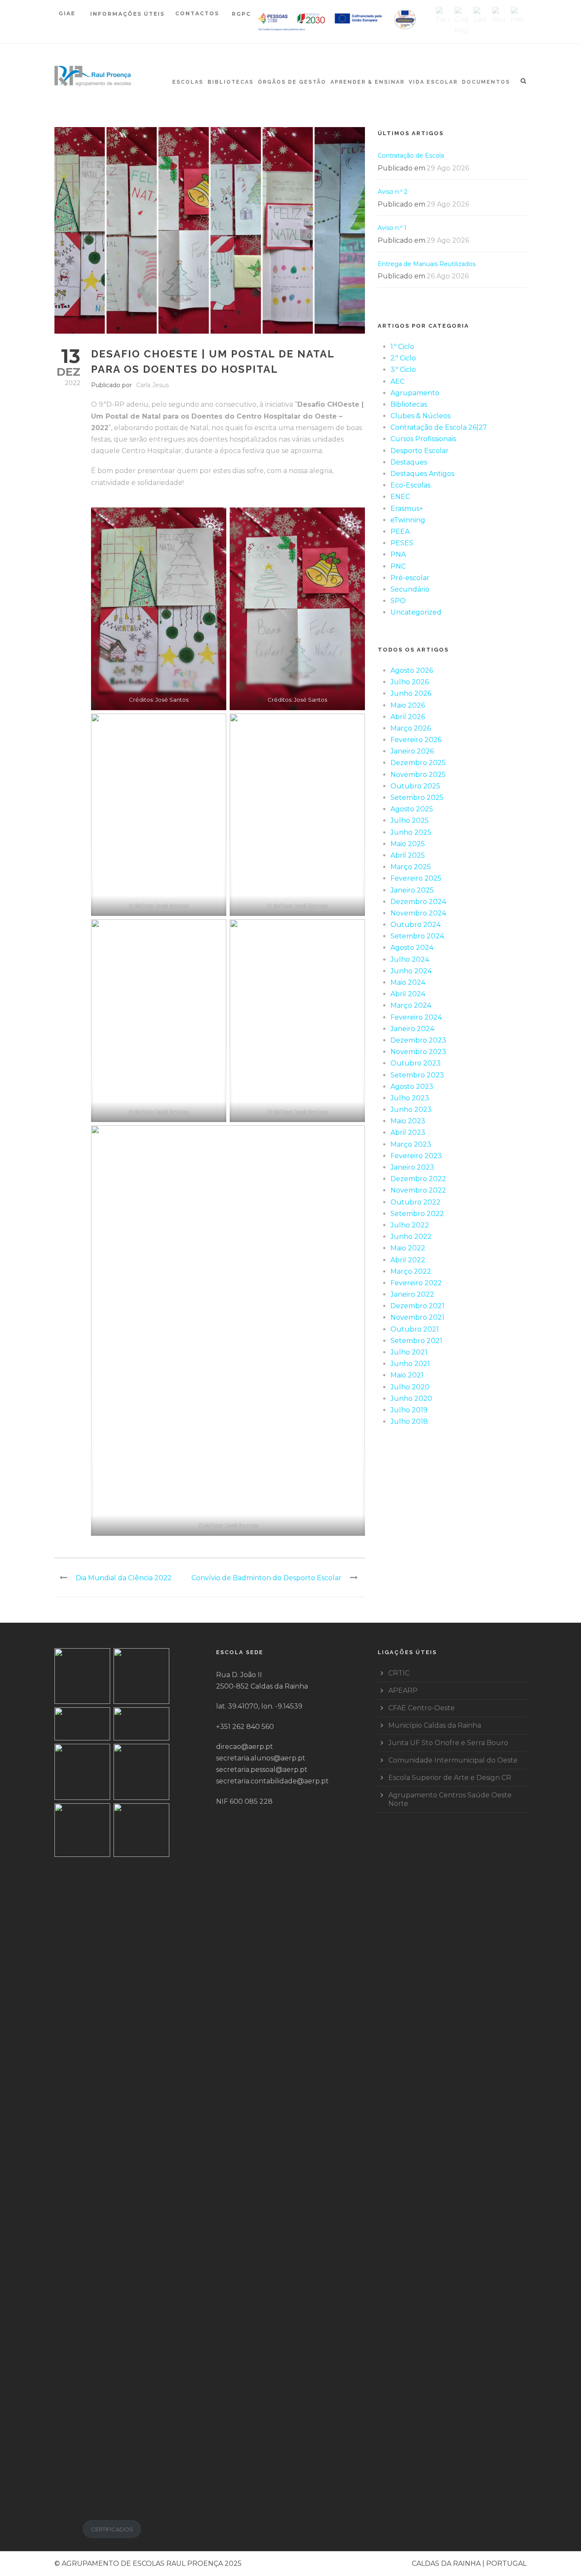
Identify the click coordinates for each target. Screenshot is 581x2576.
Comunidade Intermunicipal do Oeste (453, 1760)
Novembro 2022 (418, 1190)
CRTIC (399, 1673)
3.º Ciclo (403, 370)
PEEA (400, 531)
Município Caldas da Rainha (435, 1725)
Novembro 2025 (418, 775)
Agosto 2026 (412, 670)
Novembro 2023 (418, 1052)
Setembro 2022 (417, 1214)
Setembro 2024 (417, 936)
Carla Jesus (152, 385)
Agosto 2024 (412, 948)
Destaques (409, 462)
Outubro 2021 (415, 1329)
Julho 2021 (409, 1352)
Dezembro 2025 (418, 763)
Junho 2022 (411, 1237)
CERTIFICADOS (112, 2529)
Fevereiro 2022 (416, 1283)
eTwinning (408, 520)
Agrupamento (415, 393)
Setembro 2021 (416, 1341)
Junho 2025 (411, 832)
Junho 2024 (411, 971)
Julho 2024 (410, 959)
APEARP (403, 1690)
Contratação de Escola (411, 156)
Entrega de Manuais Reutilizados (427, 264)
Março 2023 (411, 1144)
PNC (398, 566)
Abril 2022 (408, 1260)
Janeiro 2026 (412, 751)
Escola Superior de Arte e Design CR (450, 1778)
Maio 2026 (408, 705)
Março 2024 (411, 1005)
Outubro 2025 (415, 786)
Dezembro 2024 (418, 902)
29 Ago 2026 (448, 168)
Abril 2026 (408, 717)
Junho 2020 (411, 1399)
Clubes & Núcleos (420, 416)
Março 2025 (411, 867)
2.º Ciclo (403, 358)
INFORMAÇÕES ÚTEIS (127, 14)
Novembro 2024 (418, 913)
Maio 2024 (408, 982)
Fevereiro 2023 (416, 1156)
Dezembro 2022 (418, 1179)
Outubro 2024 (416, 925)
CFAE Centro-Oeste (422, 1708)
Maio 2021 (407, 1375)
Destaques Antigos (422, 474)
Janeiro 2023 (412, 1167)
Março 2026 (411, 728)
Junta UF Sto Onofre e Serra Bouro (448, 1743)
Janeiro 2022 (412, 1294)
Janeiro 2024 (412, 1029)
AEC (397, 381)
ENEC (400, 497)
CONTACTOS (197, 13)
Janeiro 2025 (412, 890)
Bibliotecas (231, 82)
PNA (398, 554)
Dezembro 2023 (418, 1040)
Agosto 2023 (412, 1087)
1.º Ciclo (402, 347)
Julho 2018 (409, 1421)
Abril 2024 (408, 994)
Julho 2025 (410, 820)
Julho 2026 (410, 682)
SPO (398, 601)
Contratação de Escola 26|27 (439, 427)
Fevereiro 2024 (416, 1017)
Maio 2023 (408, 1121)
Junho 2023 (411, 1109)
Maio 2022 (408, 1248)
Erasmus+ (407, 509)
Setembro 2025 (417, 798)
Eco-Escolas (410, 485)
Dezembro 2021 (417, 1306)
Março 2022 (411, 1271)
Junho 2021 (410, 1364)
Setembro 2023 (417, 1075)
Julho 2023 (410, 1098)
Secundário (410, 589)
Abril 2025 (408, 855)
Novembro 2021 (417, 1317)
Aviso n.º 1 (392, 228)
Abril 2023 (408, 1132)
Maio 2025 (408, 844)
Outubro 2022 (416, 1202)
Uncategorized (416, 612)
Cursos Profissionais (423, 439)
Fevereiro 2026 (416, 740)
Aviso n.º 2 (393, 192)
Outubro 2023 (416, 1063)
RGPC (241, 14)
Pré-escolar (410, 578)
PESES (402, 543)
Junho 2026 (411, 693)
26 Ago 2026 (448, 276)
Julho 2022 (410, 1225)
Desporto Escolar (420, 451)
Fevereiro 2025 (416, 878)
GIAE (68, 13)
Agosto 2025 (412, 809)
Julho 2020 (410, 1387)
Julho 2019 (409, 1410)
